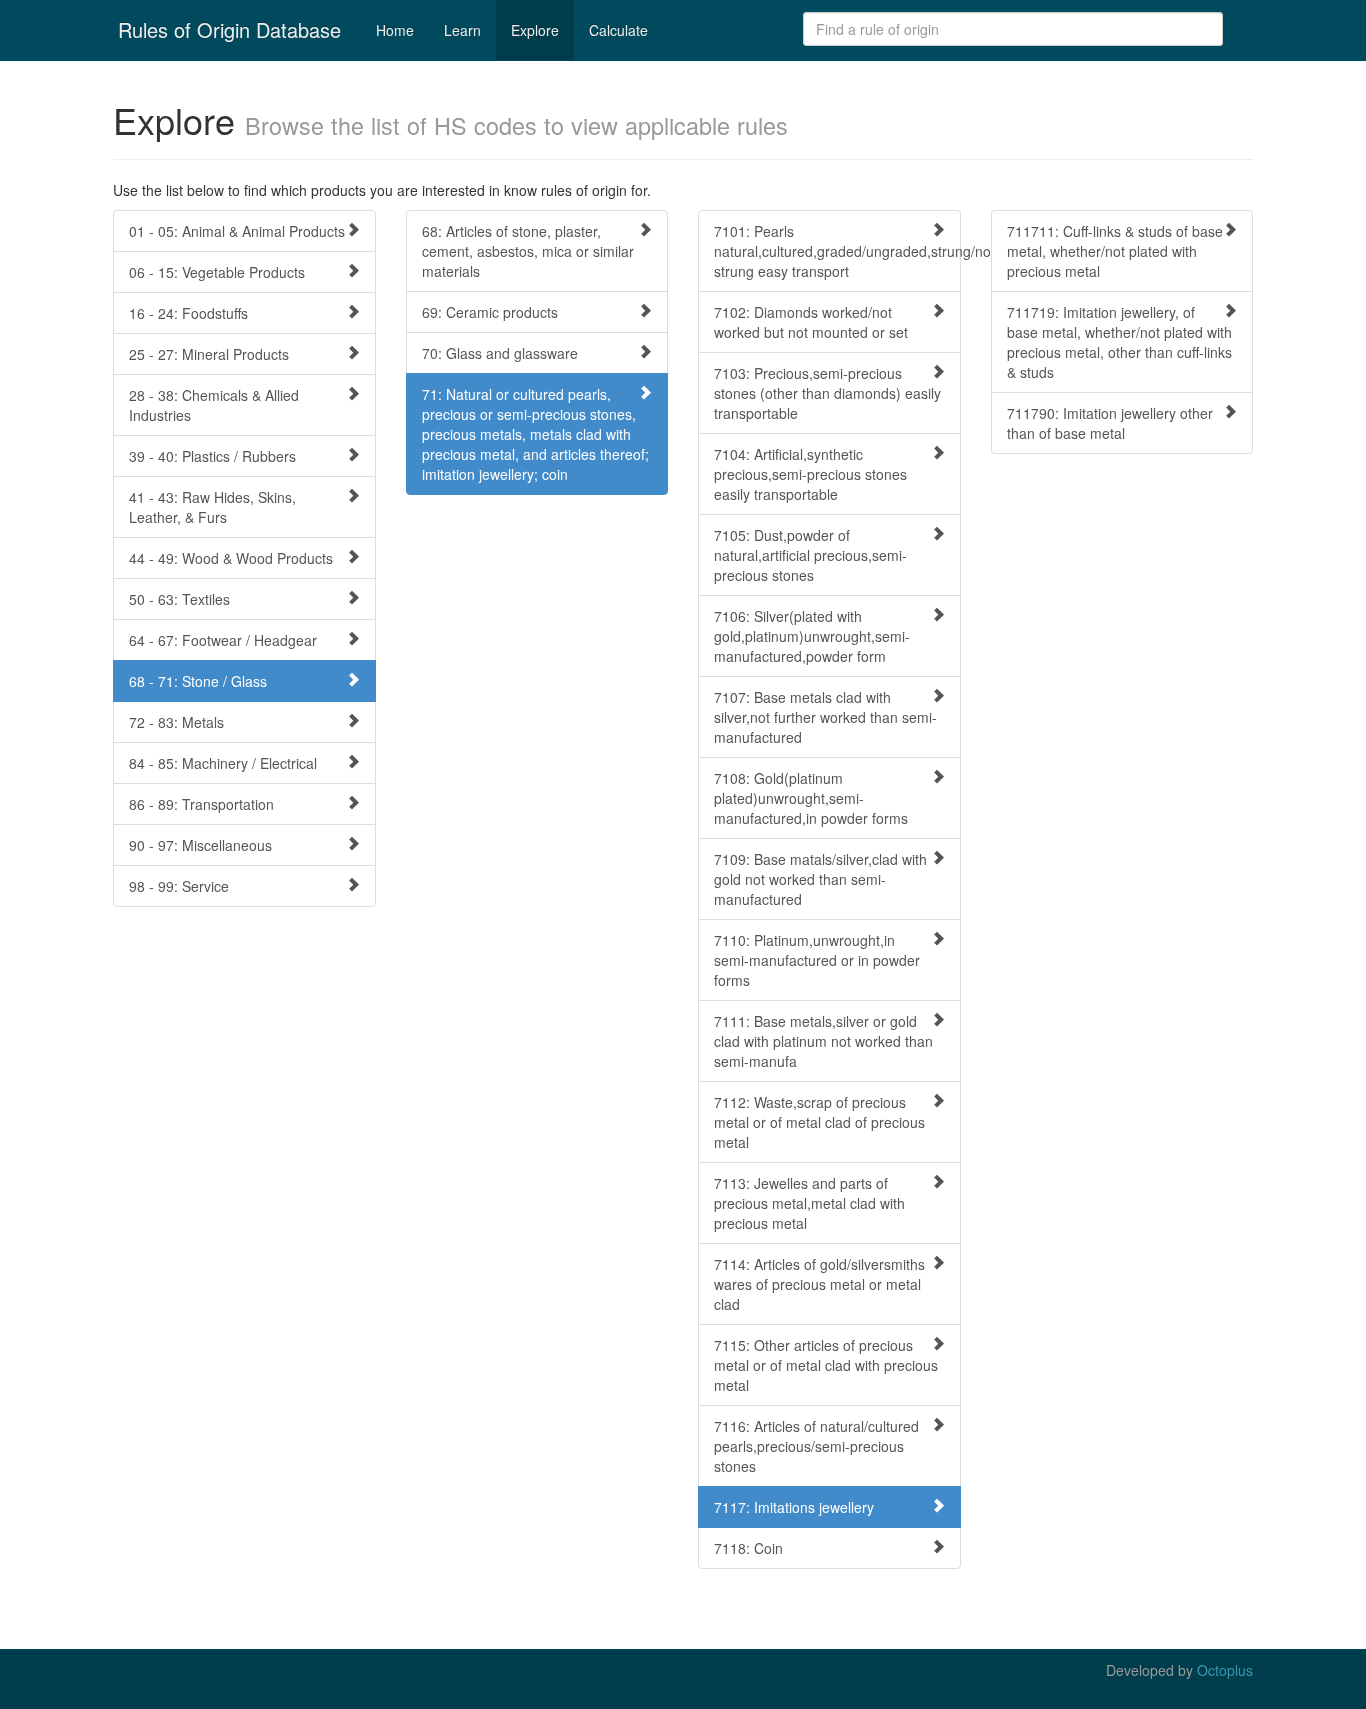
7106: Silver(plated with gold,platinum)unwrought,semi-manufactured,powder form (812, 636)
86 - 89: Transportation (201, 804)
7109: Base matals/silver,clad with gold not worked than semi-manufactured (820, 879)
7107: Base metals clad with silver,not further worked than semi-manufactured (825, 717)
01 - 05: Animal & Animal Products (237, 231)
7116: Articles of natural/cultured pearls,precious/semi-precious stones (816, 1446)
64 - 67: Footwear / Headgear (223, 640)
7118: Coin (748, 1548)
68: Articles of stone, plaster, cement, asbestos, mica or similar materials (528, 251)
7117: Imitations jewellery (794, 1507)
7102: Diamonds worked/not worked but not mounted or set (811, 322)
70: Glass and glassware (500, 353)
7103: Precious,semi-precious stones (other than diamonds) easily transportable (827, 393)
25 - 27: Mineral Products (209, 354)
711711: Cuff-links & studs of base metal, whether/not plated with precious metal (1115, 251)
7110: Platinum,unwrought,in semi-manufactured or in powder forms (817, 960)
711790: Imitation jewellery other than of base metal (1110, 423)
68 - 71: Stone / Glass (198, 681)
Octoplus (1225, 1670)
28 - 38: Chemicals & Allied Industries (214, 405)
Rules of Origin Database (229, 29)
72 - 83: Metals (176, 722)
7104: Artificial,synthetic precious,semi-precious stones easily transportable (810, 474)
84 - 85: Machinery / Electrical (223, 763)
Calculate (618, 30)
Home (395, 30)
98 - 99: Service (179, 886)
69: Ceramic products (490, 312)
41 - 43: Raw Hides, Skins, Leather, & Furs (212, 507)
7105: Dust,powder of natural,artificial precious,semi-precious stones (810, 555)
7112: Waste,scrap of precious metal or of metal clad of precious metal (819, 1122)
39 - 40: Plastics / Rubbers (212, 456)
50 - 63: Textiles (179, 599)
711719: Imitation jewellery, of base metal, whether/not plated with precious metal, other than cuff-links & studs (1119, 342)
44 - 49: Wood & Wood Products (231, 558)
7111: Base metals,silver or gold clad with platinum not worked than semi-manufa (823, 1041)
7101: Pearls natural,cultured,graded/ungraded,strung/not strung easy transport (837, 251)
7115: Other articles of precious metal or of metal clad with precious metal (826, 1365)
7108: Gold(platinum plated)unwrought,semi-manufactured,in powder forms (811, 798)
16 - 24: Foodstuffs (188, 313)
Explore (535, 30)
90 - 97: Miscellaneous (200, 845)
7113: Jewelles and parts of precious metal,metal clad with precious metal (809, 1203)
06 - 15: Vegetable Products (217, 272)
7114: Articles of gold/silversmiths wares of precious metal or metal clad (819, 1284)
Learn (462, 30)
